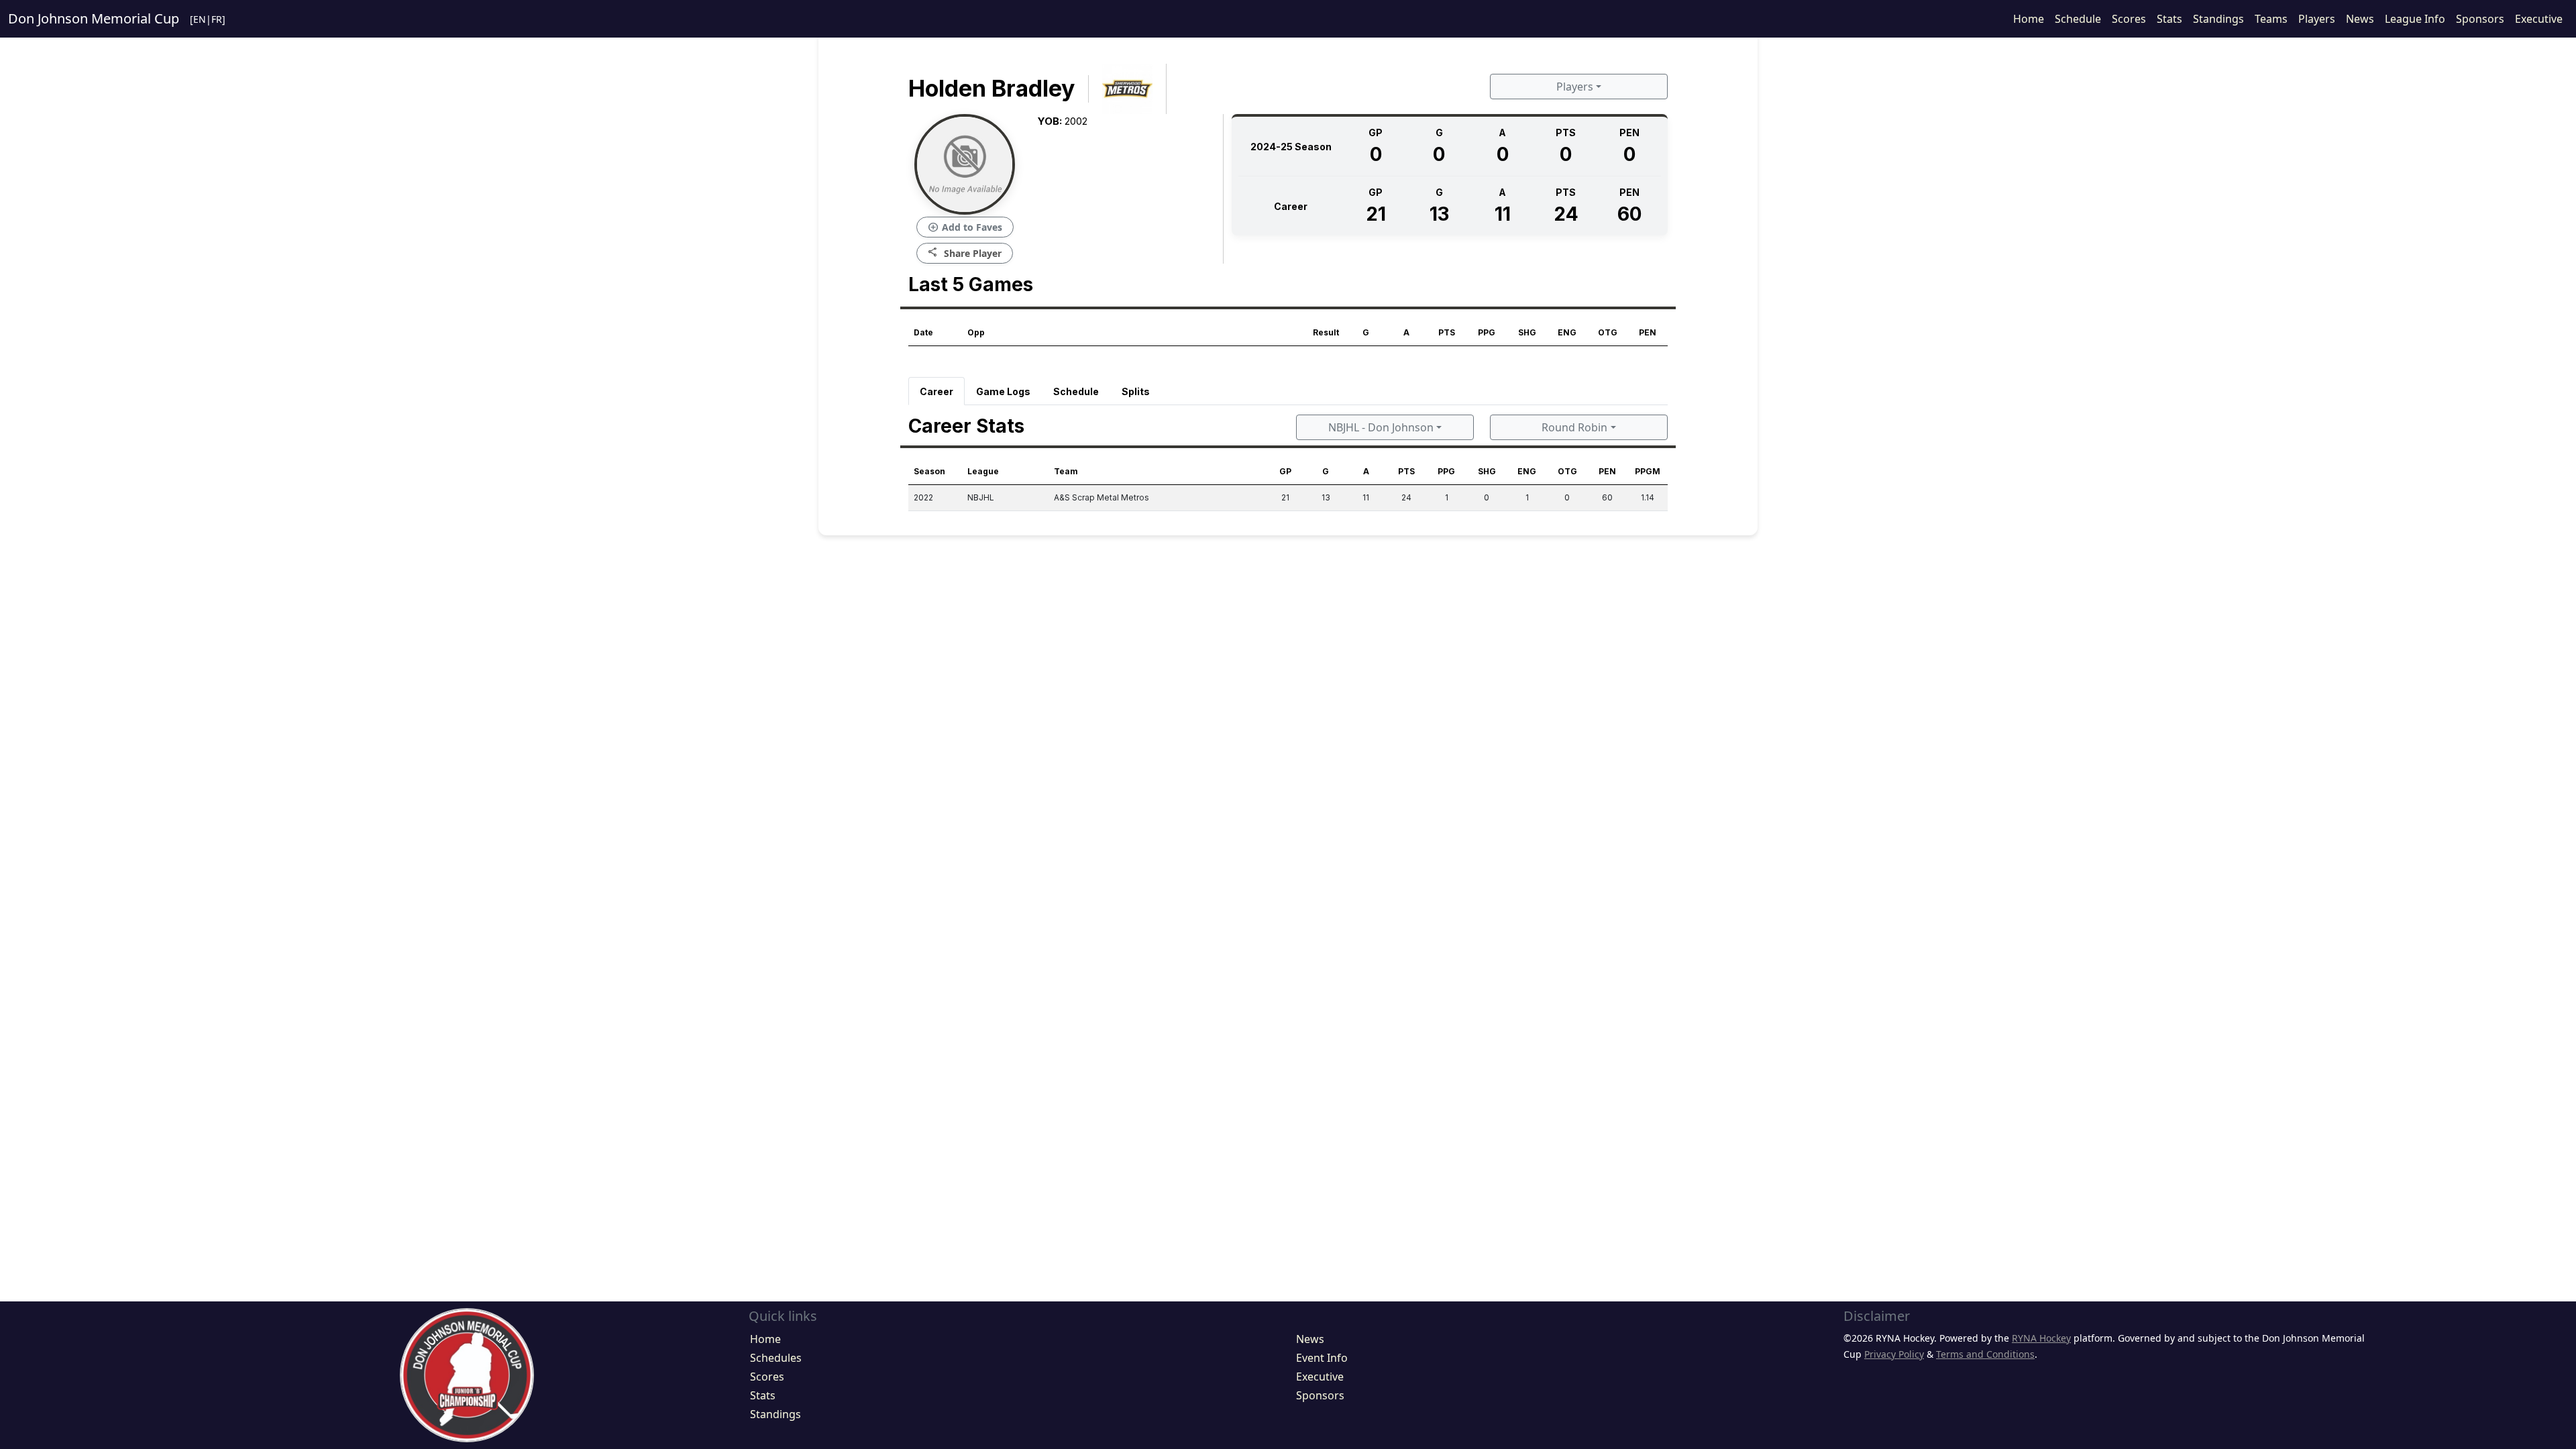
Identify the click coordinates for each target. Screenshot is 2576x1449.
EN (200, 19)
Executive (2539, 19)
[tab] (936, 391)
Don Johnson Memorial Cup (94, 18)
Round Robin (1574, 427)
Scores (2129, 19)
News (2360, 19)
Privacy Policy (1894, 1354)
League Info (2415, 19)
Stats (2169, 19)
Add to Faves (965, 227)
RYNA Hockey (2041, 1338)
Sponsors (2480, 19)
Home (2029, 19)
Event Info (1322, 1358)
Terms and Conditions (1985, 1354)
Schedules (776, 1358)
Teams (2271, 19)
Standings (2218, 19)
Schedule (2078, 19)
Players (2317, 19)
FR (217, 19)
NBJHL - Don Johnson (1381, 427)
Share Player (965, 253)
